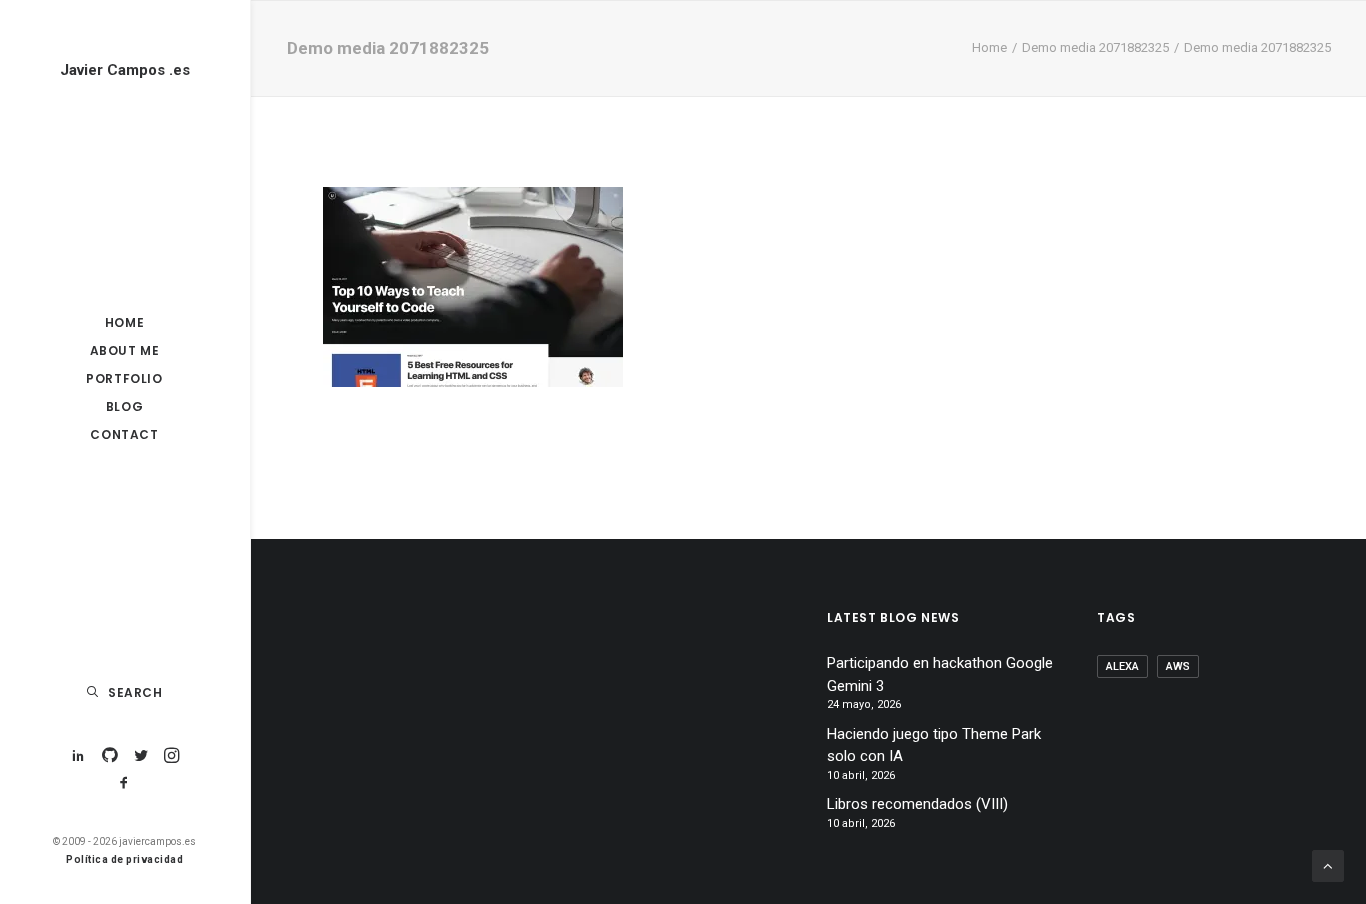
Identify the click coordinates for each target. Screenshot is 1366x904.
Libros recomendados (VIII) (917, 804)
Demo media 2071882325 (1095, 47)
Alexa (1122, 666)
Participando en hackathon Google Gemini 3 (940, 674)
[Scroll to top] (1328, 865)
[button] (78, 756)
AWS (1178, 666)
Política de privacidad (124, 859)
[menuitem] (78, 756)
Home (989, 47)
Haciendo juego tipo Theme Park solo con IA (934, 745)
